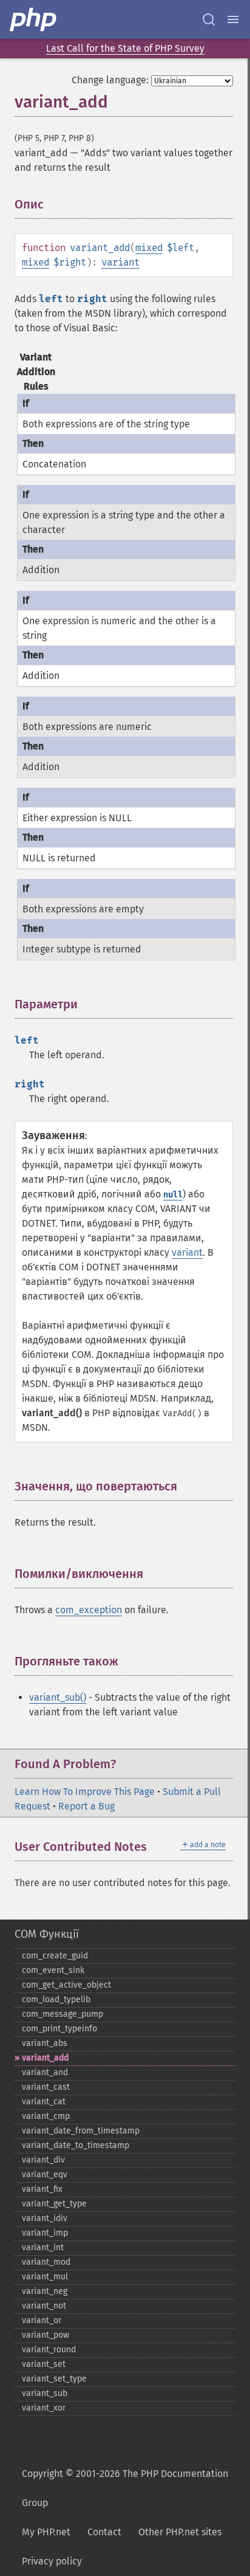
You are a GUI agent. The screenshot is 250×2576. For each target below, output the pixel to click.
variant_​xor (44, 2408)
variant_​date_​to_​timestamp (76, 2145)
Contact (104, 2532)
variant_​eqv (45, 2175)
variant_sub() (58, 1697)
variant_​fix (42, 2189)
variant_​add (45, 2058)
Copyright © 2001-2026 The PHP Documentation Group (125, 2488)
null (173, 1195)
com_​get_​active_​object (66, 1985)
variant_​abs (45, 2043)
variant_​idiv (45, 2218)
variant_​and (45, 2072)
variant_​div (43, 2160)
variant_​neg (45, 2291)
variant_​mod (46, 2262)
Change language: (110, 80)
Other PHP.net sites (180, 2532)
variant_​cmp (46, 2116)
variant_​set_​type (54, 2379)
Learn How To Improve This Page (85, 1792)
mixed (149, 248)
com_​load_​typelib (56, 1999)
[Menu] (233, 19)
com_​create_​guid (55, 1956)
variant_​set (44, 2364)
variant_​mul (45, 2277)
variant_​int (43, 2247)
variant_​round (49, 2350)
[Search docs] (209, 19)
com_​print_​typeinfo (59, 2029)
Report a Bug (86, 1806)
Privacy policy (52, 2561)
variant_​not (44, 2306)
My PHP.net (46, 2532)
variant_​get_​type (54, 2204)
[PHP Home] (34, 19)
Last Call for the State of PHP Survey (125, 48)
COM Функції (47, 1934)
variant (120, 262)
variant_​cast (46, 2087)
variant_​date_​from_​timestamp (81, 2131)
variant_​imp (45, 2233)
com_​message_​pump (62, 2014)
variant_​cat (44, 2102)
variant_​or (42, 2320)
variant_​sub (45, 2393)
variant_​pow (46, 2335)
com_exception (89, 1610)
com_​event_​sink (53, 1970)
